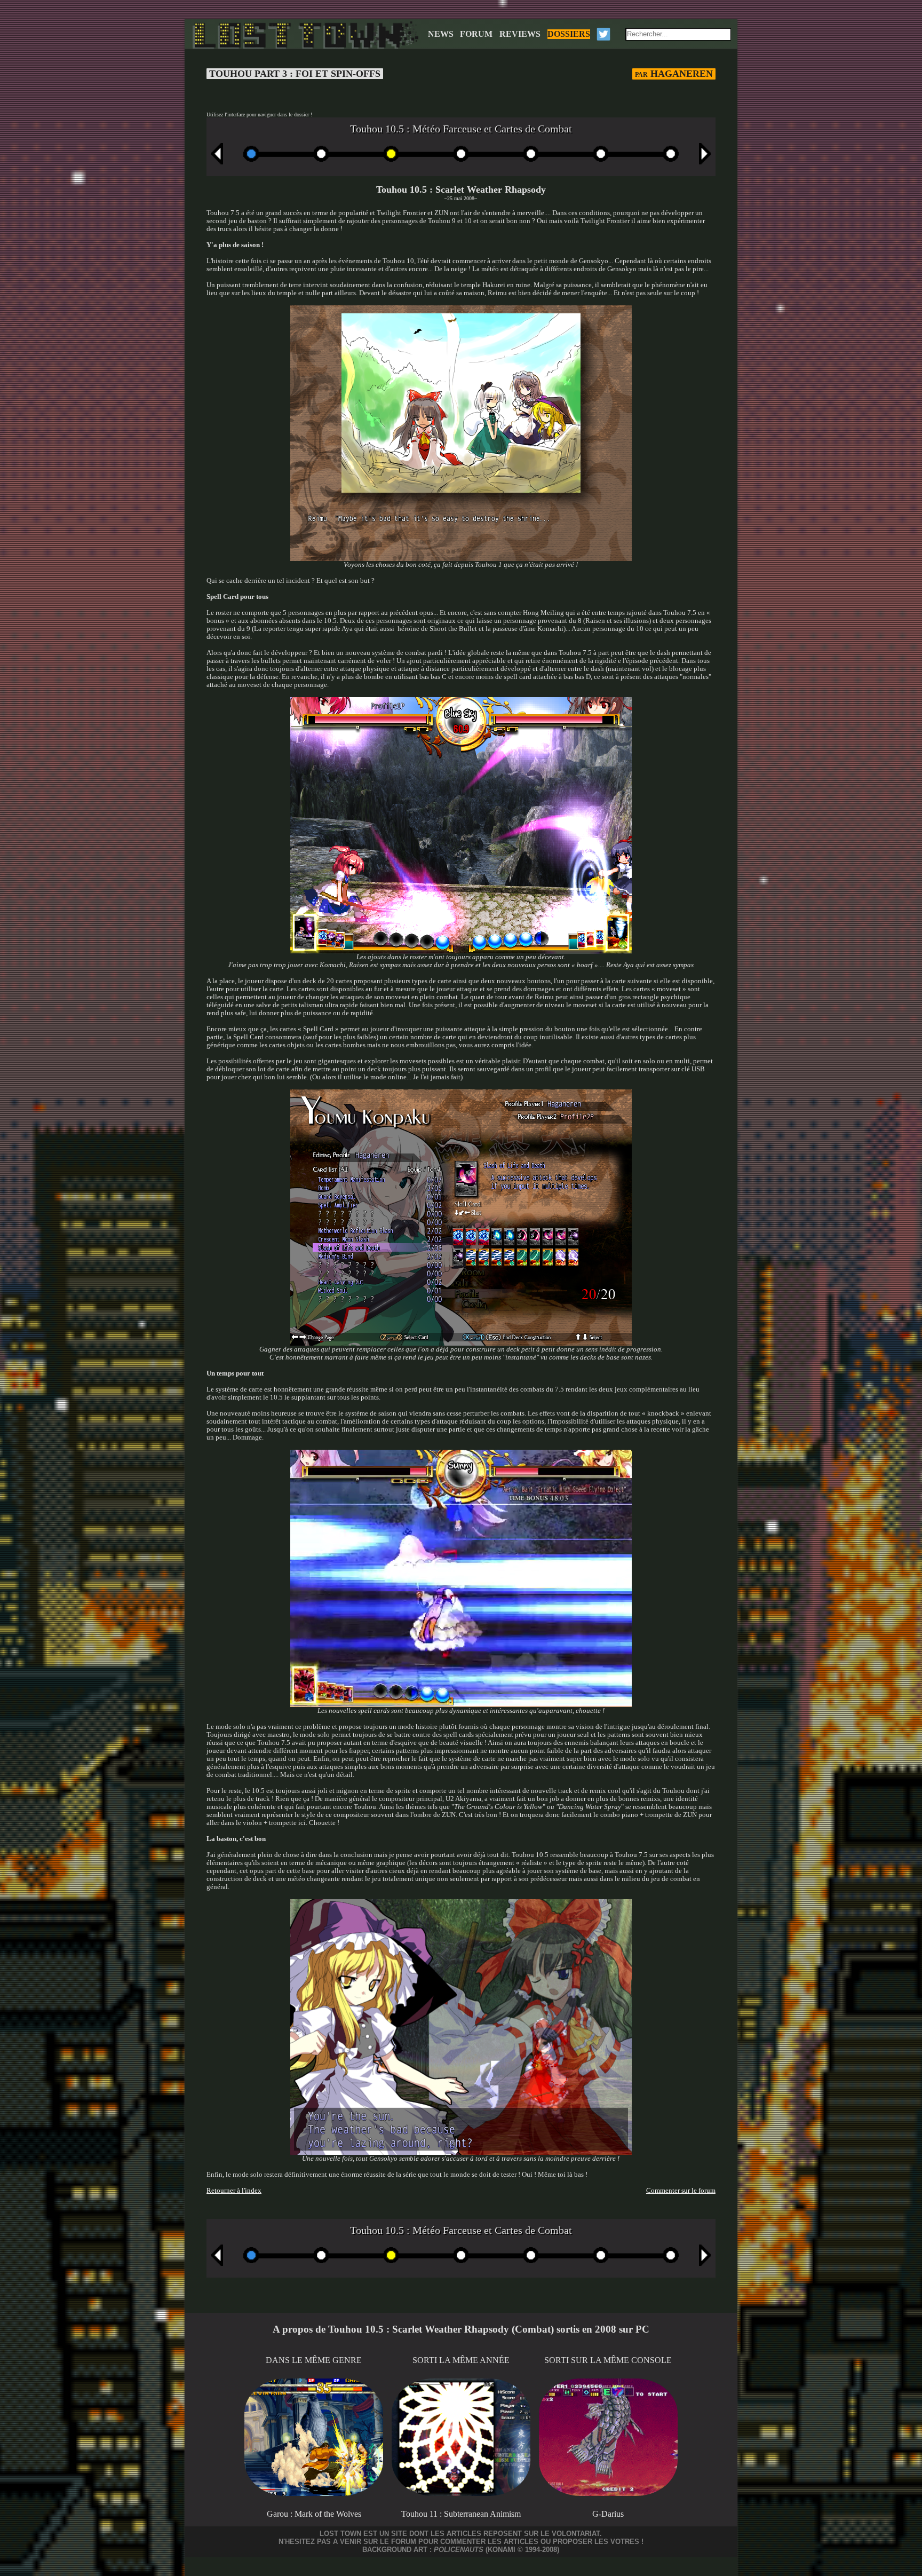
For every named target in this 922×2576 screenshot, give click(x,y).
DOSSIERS (569, 34)
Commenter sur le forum (681, 2191)
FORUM (476, 34)
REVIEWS (520, 34)
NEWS (441, 34)
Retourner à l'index (234, 2191)
